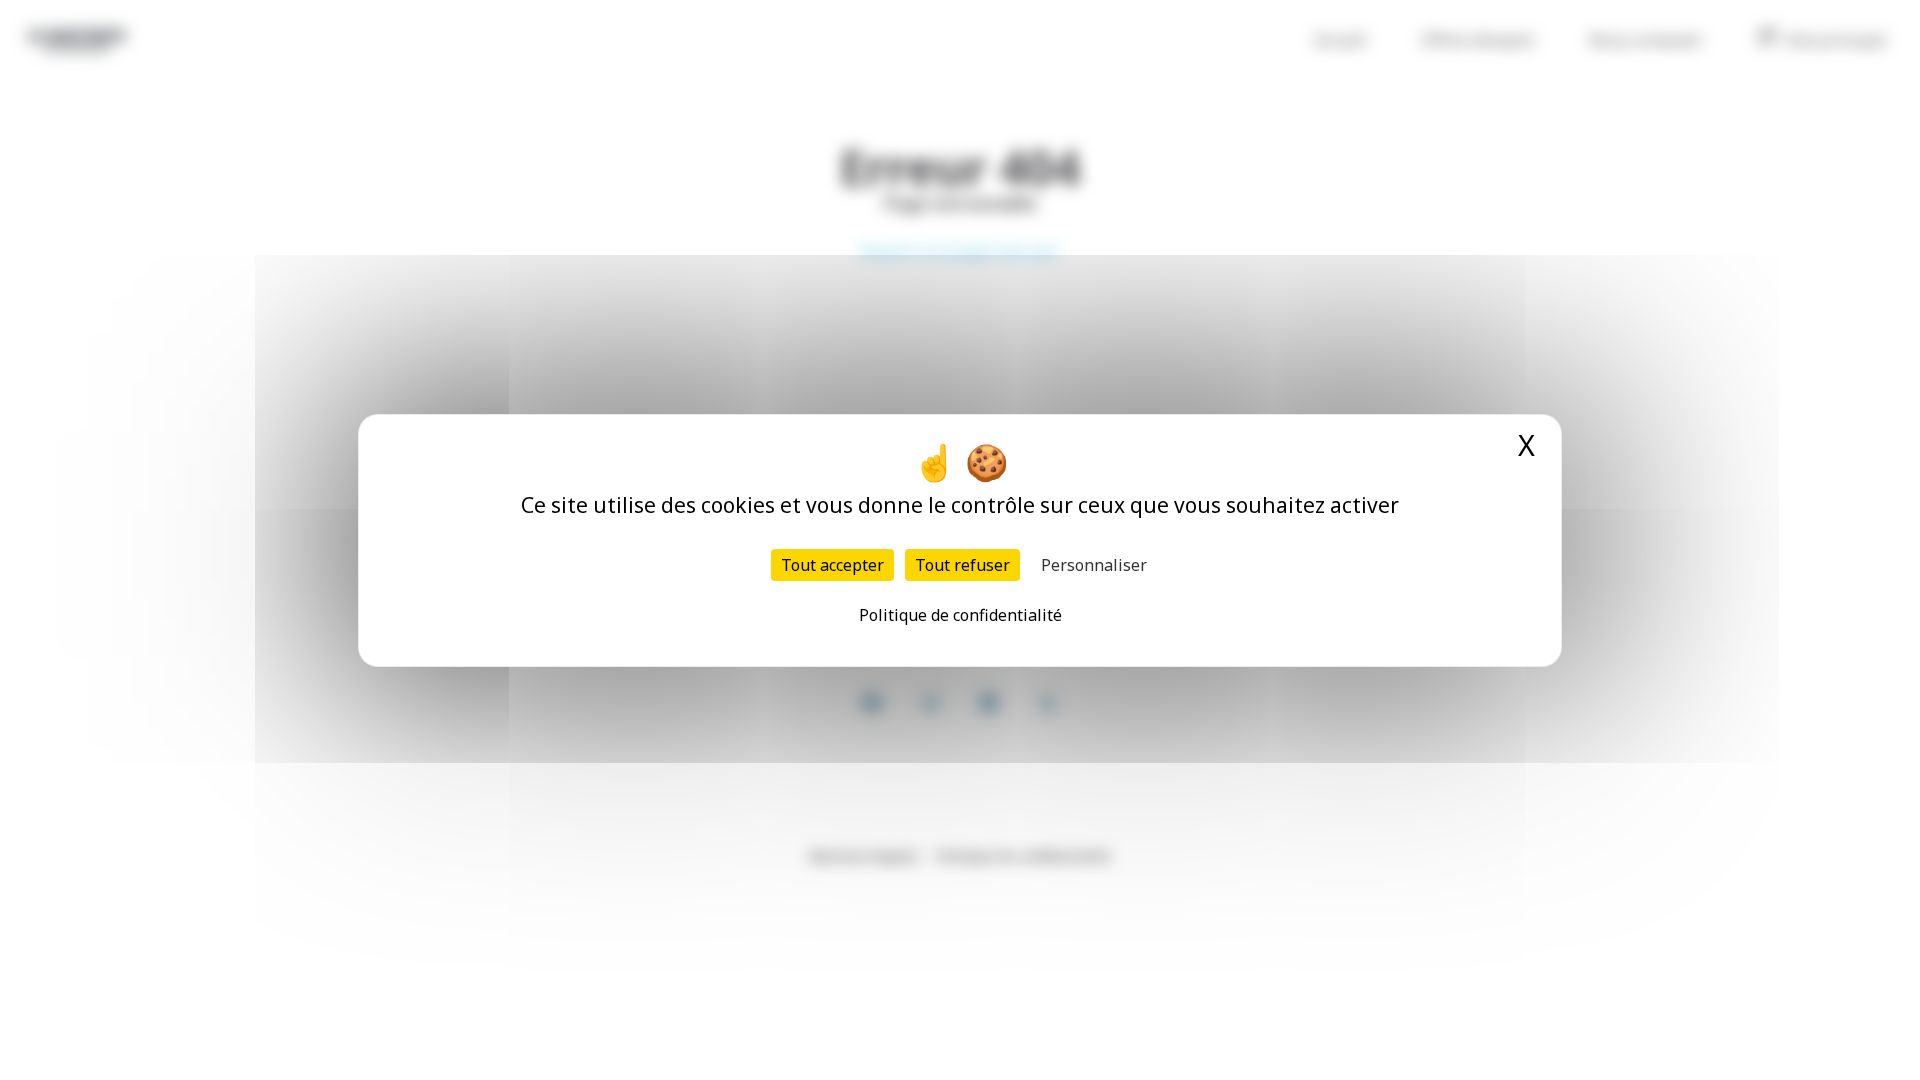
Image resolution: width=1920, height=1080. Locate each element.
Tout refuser (962, 565)
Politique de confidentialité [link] (960, 615)
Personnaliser (1094, 565)
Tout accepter (832, 565)
